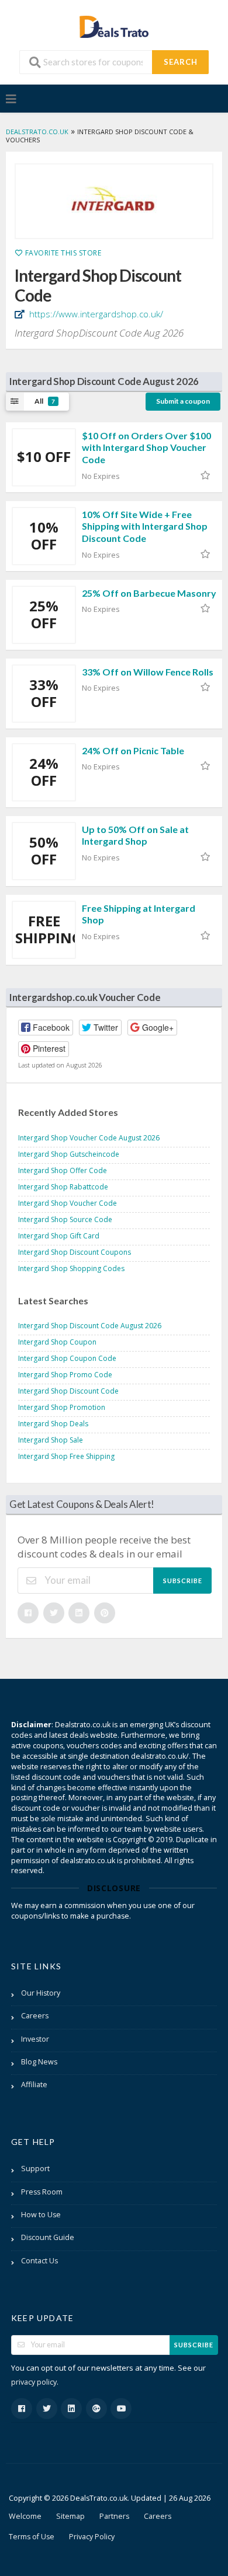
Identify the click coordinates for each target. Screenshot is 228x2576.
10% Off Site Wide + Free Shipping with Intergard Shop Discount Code (145, 526)
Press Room (42, 2192)
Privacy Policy (92, 2537)
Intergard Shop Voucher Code (68, 1203)
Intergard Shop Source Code (65, 1219)
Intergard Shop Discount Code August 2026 (90, 1326)
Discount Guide (48, 2237)
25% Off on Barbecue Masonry (149, 593)
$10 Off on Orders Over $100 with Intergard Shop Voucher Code (146, 448)
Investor (35, 2039)
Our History (41, 1993)
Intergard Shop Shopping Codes (71, 1268)
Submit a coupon (183, 401)
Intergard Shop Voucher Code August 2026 (89, 1138)
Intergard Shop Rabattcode (63, 1187)
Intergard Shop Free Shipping (66, 1456)
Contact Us (39, 2261)
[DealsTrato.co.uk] (114, 25)
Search (181, 62)
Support (35, 2169)
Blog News (39, 2062)
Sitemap (70, 2516)
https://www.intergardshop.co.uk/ (95, 314)
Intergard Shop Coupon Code (67, 1358)
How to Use (41, 2215)
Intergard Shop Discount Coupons (75, 1252)
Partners (114, 2516)
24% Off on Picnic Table (133, 750)
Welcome (25, 2516)
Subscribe (183, 1581)
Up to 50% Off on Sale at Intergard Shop (135, 835)
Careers (35, 2016)
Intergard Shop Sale (51, 1440)
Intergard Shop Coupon (57, 1342)
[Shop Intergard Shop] (114, 201)
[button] (46, 1028)
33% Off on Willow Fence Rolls (148, 672)
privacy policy (34, 2382)
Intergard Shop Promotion (62, 1407)
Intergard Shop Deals (53, 1424)
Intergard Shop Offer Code (63, 1170)
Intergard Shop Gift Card (59, 1236)
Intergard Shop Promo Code (65, 1375)
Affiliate (34, 2085)
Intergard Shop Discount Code (68, 1391)
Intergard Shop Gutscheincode (69, 1154)
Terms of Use (32, 2537)
